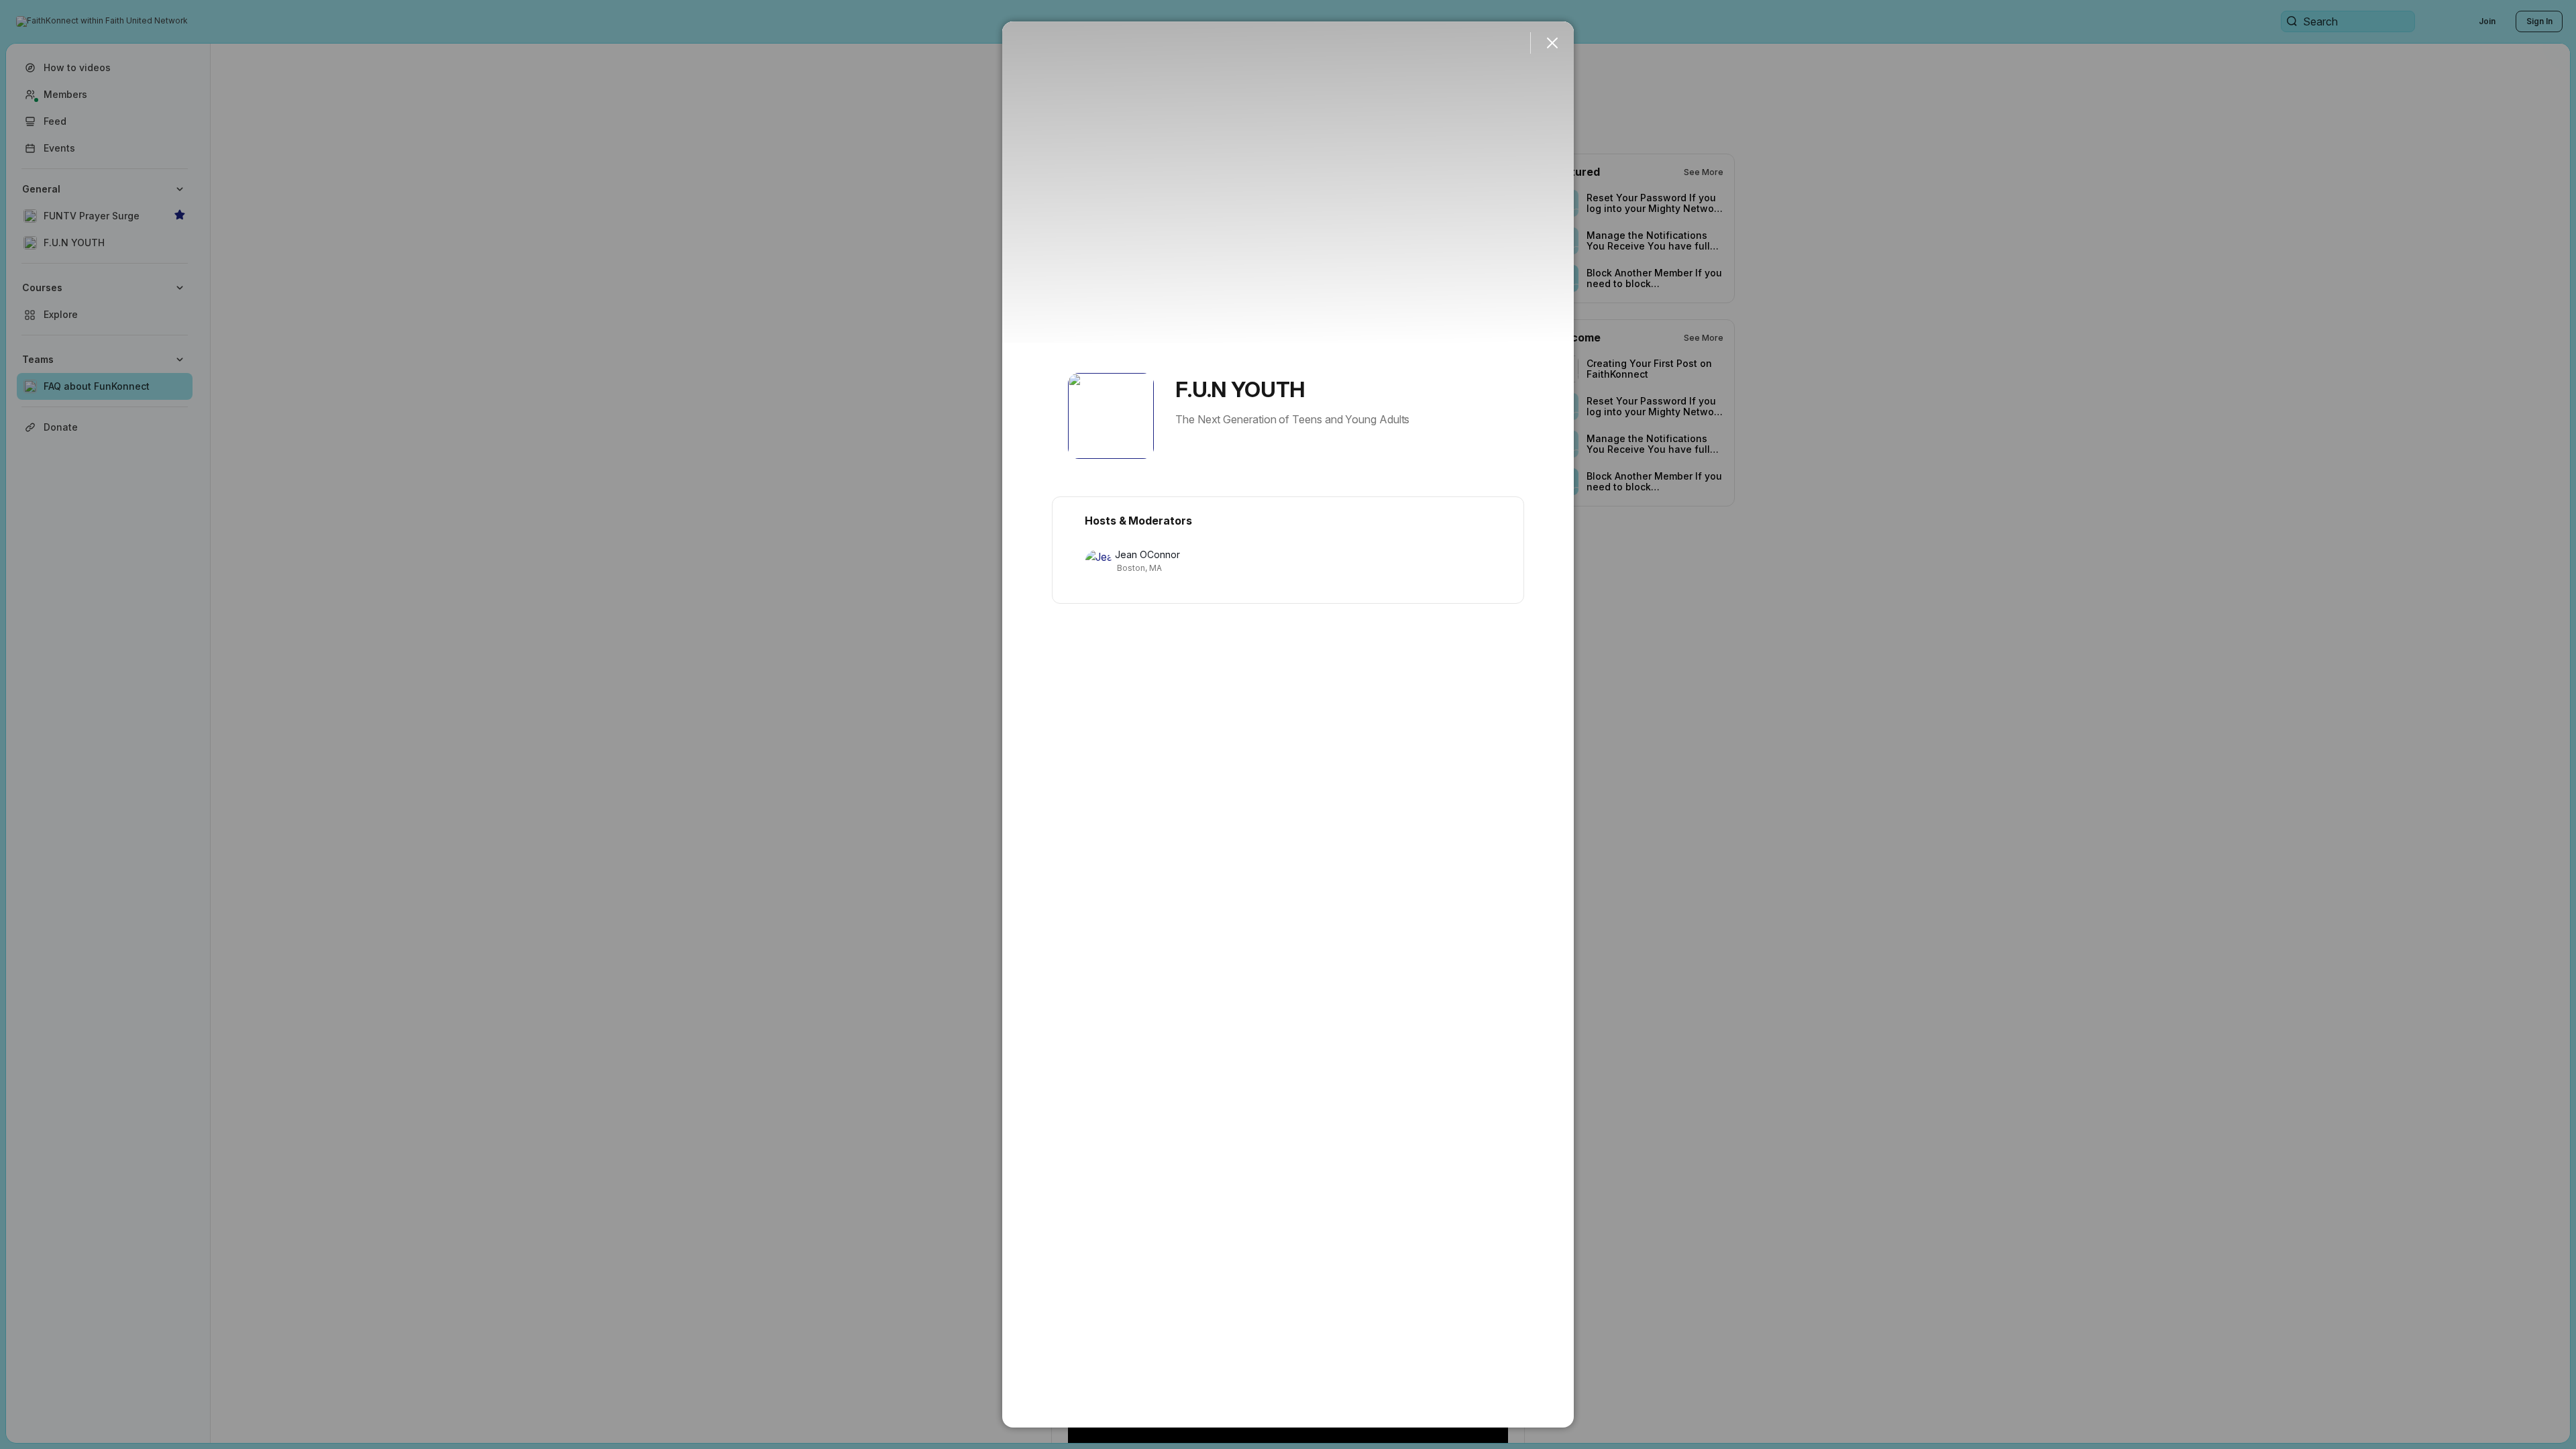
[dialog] (1288, 724)
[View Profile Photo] (1111, 416)
